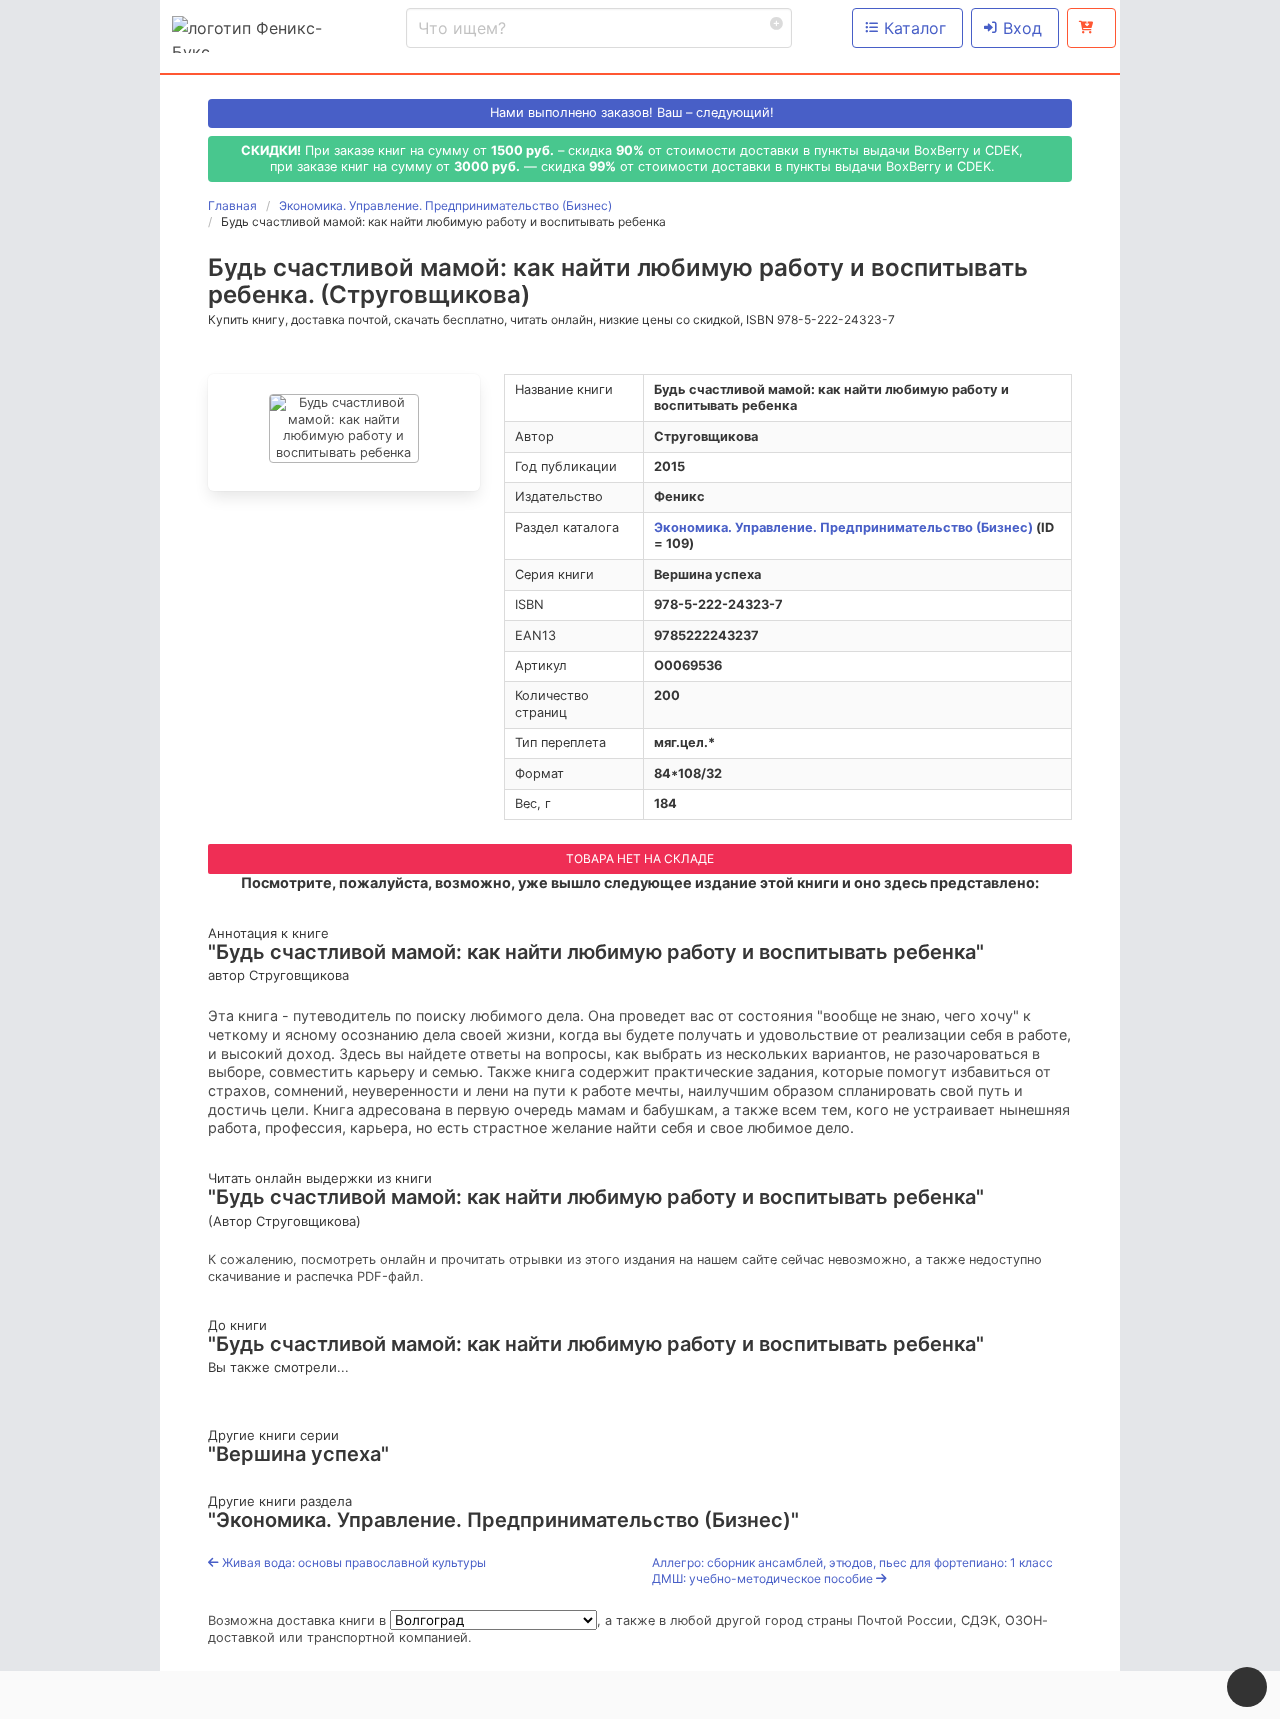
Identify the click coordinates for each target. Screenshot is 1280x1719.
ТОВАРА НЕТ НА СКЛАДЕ (640, 858)
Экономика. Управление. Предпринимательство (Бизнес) (843, 527)
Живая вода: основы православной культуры (352, 1562)
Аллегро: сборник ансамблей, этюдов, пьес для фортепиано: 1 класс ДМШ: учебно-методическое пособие (852, 1570)
